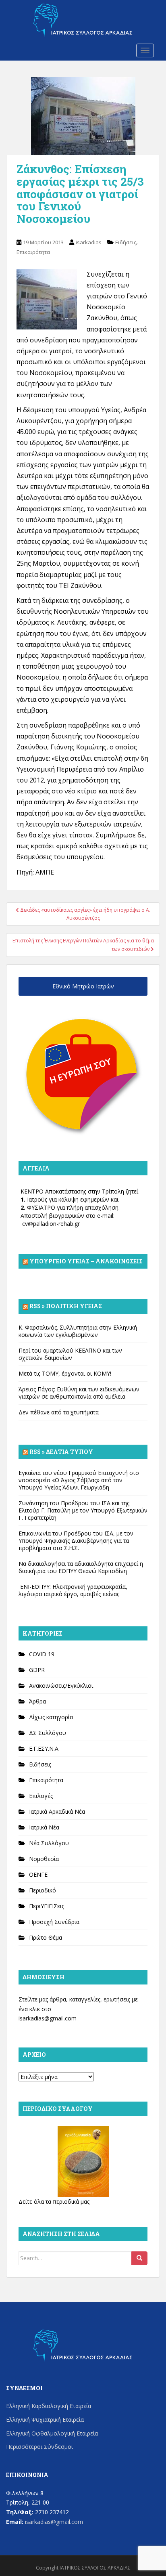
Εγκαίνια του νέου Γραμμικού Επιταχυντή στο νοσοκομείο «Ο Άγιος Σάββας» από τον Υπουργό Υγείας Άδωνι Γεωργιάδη (79, 1480)
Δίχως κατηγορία (51, 1717)
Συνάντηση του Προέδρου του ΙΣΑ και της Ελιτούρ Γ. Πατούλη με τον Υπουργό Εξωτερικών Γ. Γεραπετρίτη (83, 1510)
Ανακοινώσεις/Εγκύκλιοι (61, 1686)
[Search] (139, 2258)
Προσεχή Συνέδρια (54, 1922)
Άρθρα (37, 1701)
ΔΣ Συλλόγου (48, 1733)
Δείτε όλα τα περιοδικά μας (54, 2202)
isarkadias (89, 242)
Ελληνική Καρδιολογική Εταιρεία (49, 2406)
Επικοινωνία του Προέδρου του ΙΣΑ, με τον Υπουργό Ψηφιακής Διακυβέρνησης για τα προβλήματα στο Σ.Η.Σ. (76, 1541)
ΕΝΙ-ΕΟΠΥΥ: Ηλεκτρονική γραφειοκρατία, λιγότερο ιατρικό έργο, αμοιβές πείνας (73, 1590)
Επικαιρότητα (33, 252)
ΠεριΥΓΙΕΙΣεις (47, 1906)
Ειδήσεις (126, 242)
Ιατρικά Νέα (44, 1827)
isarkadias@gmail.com (48, 2018)
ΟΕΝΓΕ (38, 1874)
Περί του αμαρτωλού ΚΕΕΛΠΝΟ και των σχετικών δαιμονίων (70, 1354)
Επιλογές (41, 1796)
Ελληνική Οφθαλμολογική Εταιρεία (52, 2433)
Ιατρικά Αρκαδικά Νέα (57, 1811)
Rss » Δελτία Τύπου (61, 1452)
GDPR (37, 1670)
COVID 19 (42, 1654)
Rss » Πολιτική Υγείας (66, 1306)
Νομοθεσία (44, 1859)
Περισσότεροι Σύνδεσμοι (39, 2447)
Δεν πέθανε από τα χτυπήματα (59, 1412)
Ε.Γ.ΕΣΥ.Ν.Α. (44, 1748)
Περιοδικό (43, 1890)
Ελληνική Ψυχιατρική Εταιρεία (45, 2420)
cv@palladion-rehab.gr (51, 1224)
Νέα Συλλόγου (49, 1843)
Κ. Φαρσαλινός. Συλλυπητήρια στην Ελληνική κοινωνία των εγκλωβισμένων (78, 1331)
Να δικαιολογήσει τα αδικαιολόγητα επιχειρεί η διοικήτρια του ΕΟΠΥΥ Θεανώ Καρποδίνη (81, 1567)
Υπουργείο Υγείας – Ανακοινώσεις (86, 1261)
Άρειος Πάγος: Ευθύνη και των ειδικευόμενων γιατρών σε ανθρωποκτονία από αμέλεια (79, 1393)
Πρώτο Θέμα (46, 1937)
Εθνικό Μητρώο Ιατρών (83, 986)
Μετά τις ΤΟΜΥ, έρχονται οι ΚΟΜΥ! (65, 1373)
